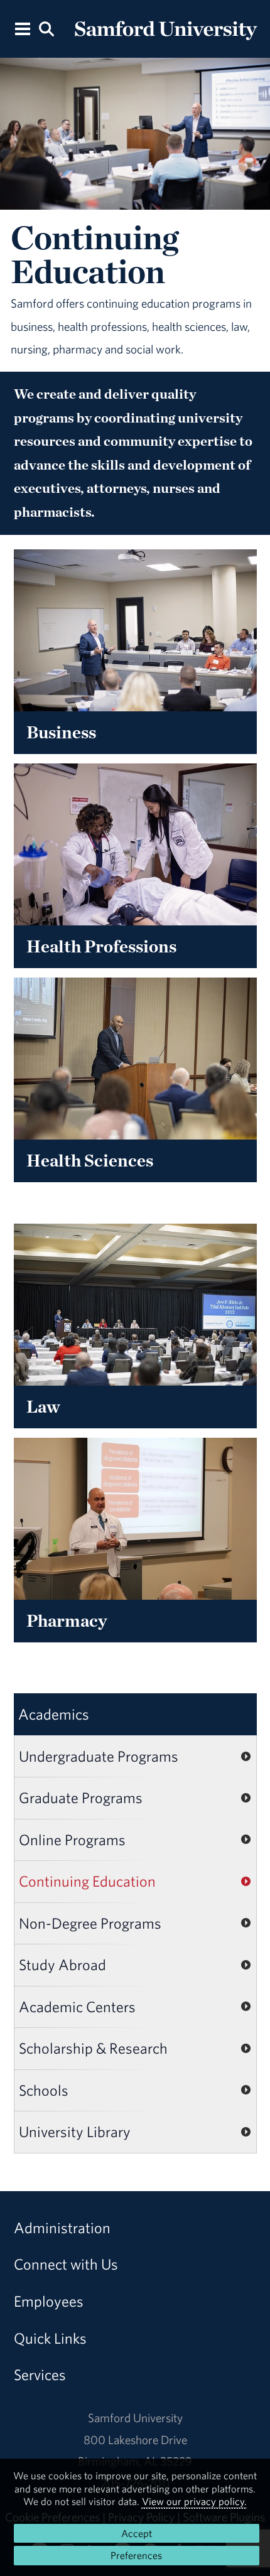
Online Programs (72, 1840)
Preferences (136, 2555)
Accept (137, 2533)
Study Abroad (62, 1964)
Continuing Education (87, 1881)
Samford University (135, 2418)
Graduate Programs (81, 1797)
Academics (54, 1714)
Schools (44, 2090)
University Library (75, 2131)
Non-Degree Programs (90, 1923)
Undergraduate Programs (99, 1756)
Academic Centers (77, 2007)
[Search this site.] (47, 28)
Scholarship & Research (93, 2048)
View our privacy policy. (194, 2501)
